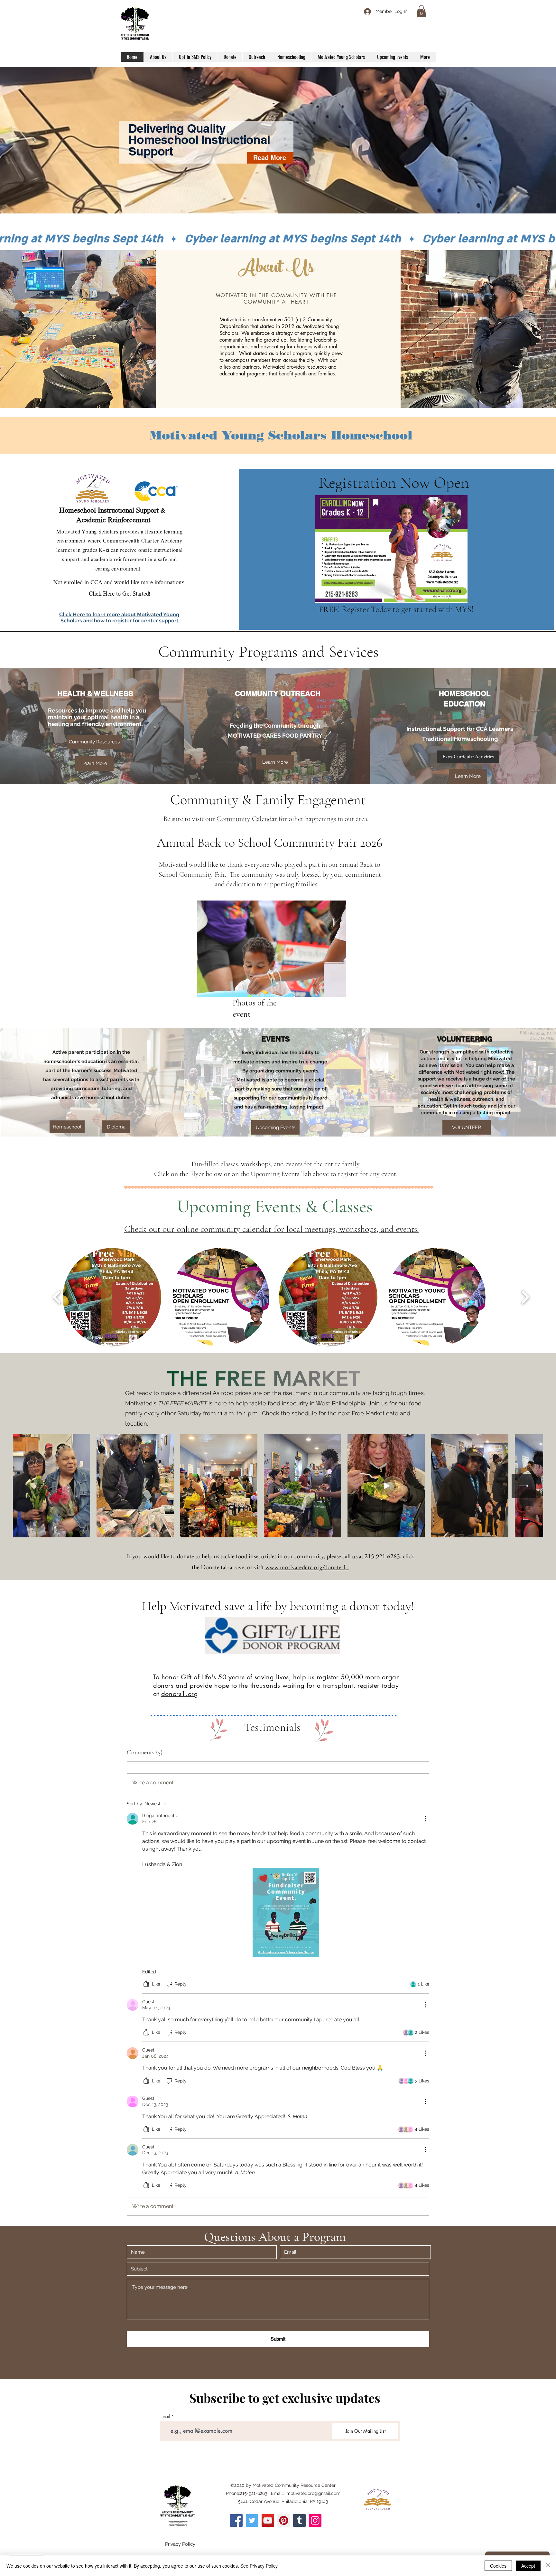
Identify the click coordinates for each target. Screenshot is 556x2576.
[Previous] (42, 140)
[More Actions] (425, 1819)
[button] (421, 11)
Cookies (498, 2566)
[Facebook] (236, 2520)
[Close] (548, 2566)
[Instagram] (315, 2520)
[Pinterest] (284, 2520)
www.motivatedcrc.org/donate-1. (307, 1567)
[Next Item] (524, 1486)
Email (165, 2416)
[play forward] (525, 1297)
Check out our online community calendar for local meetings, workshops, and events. (271, 1229)
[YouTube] (268, 2520)
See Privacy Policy (259, 2566)
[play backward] (57, 1297)
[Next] (514, 140)
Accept (528, 2566)
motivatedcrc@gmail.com (313, 2493)
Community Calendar (248, 819)
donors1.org (180, 1694)
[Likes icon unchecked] (146, 1984)
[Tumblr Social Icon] (299, 2520)
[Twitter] (252, 2520)
